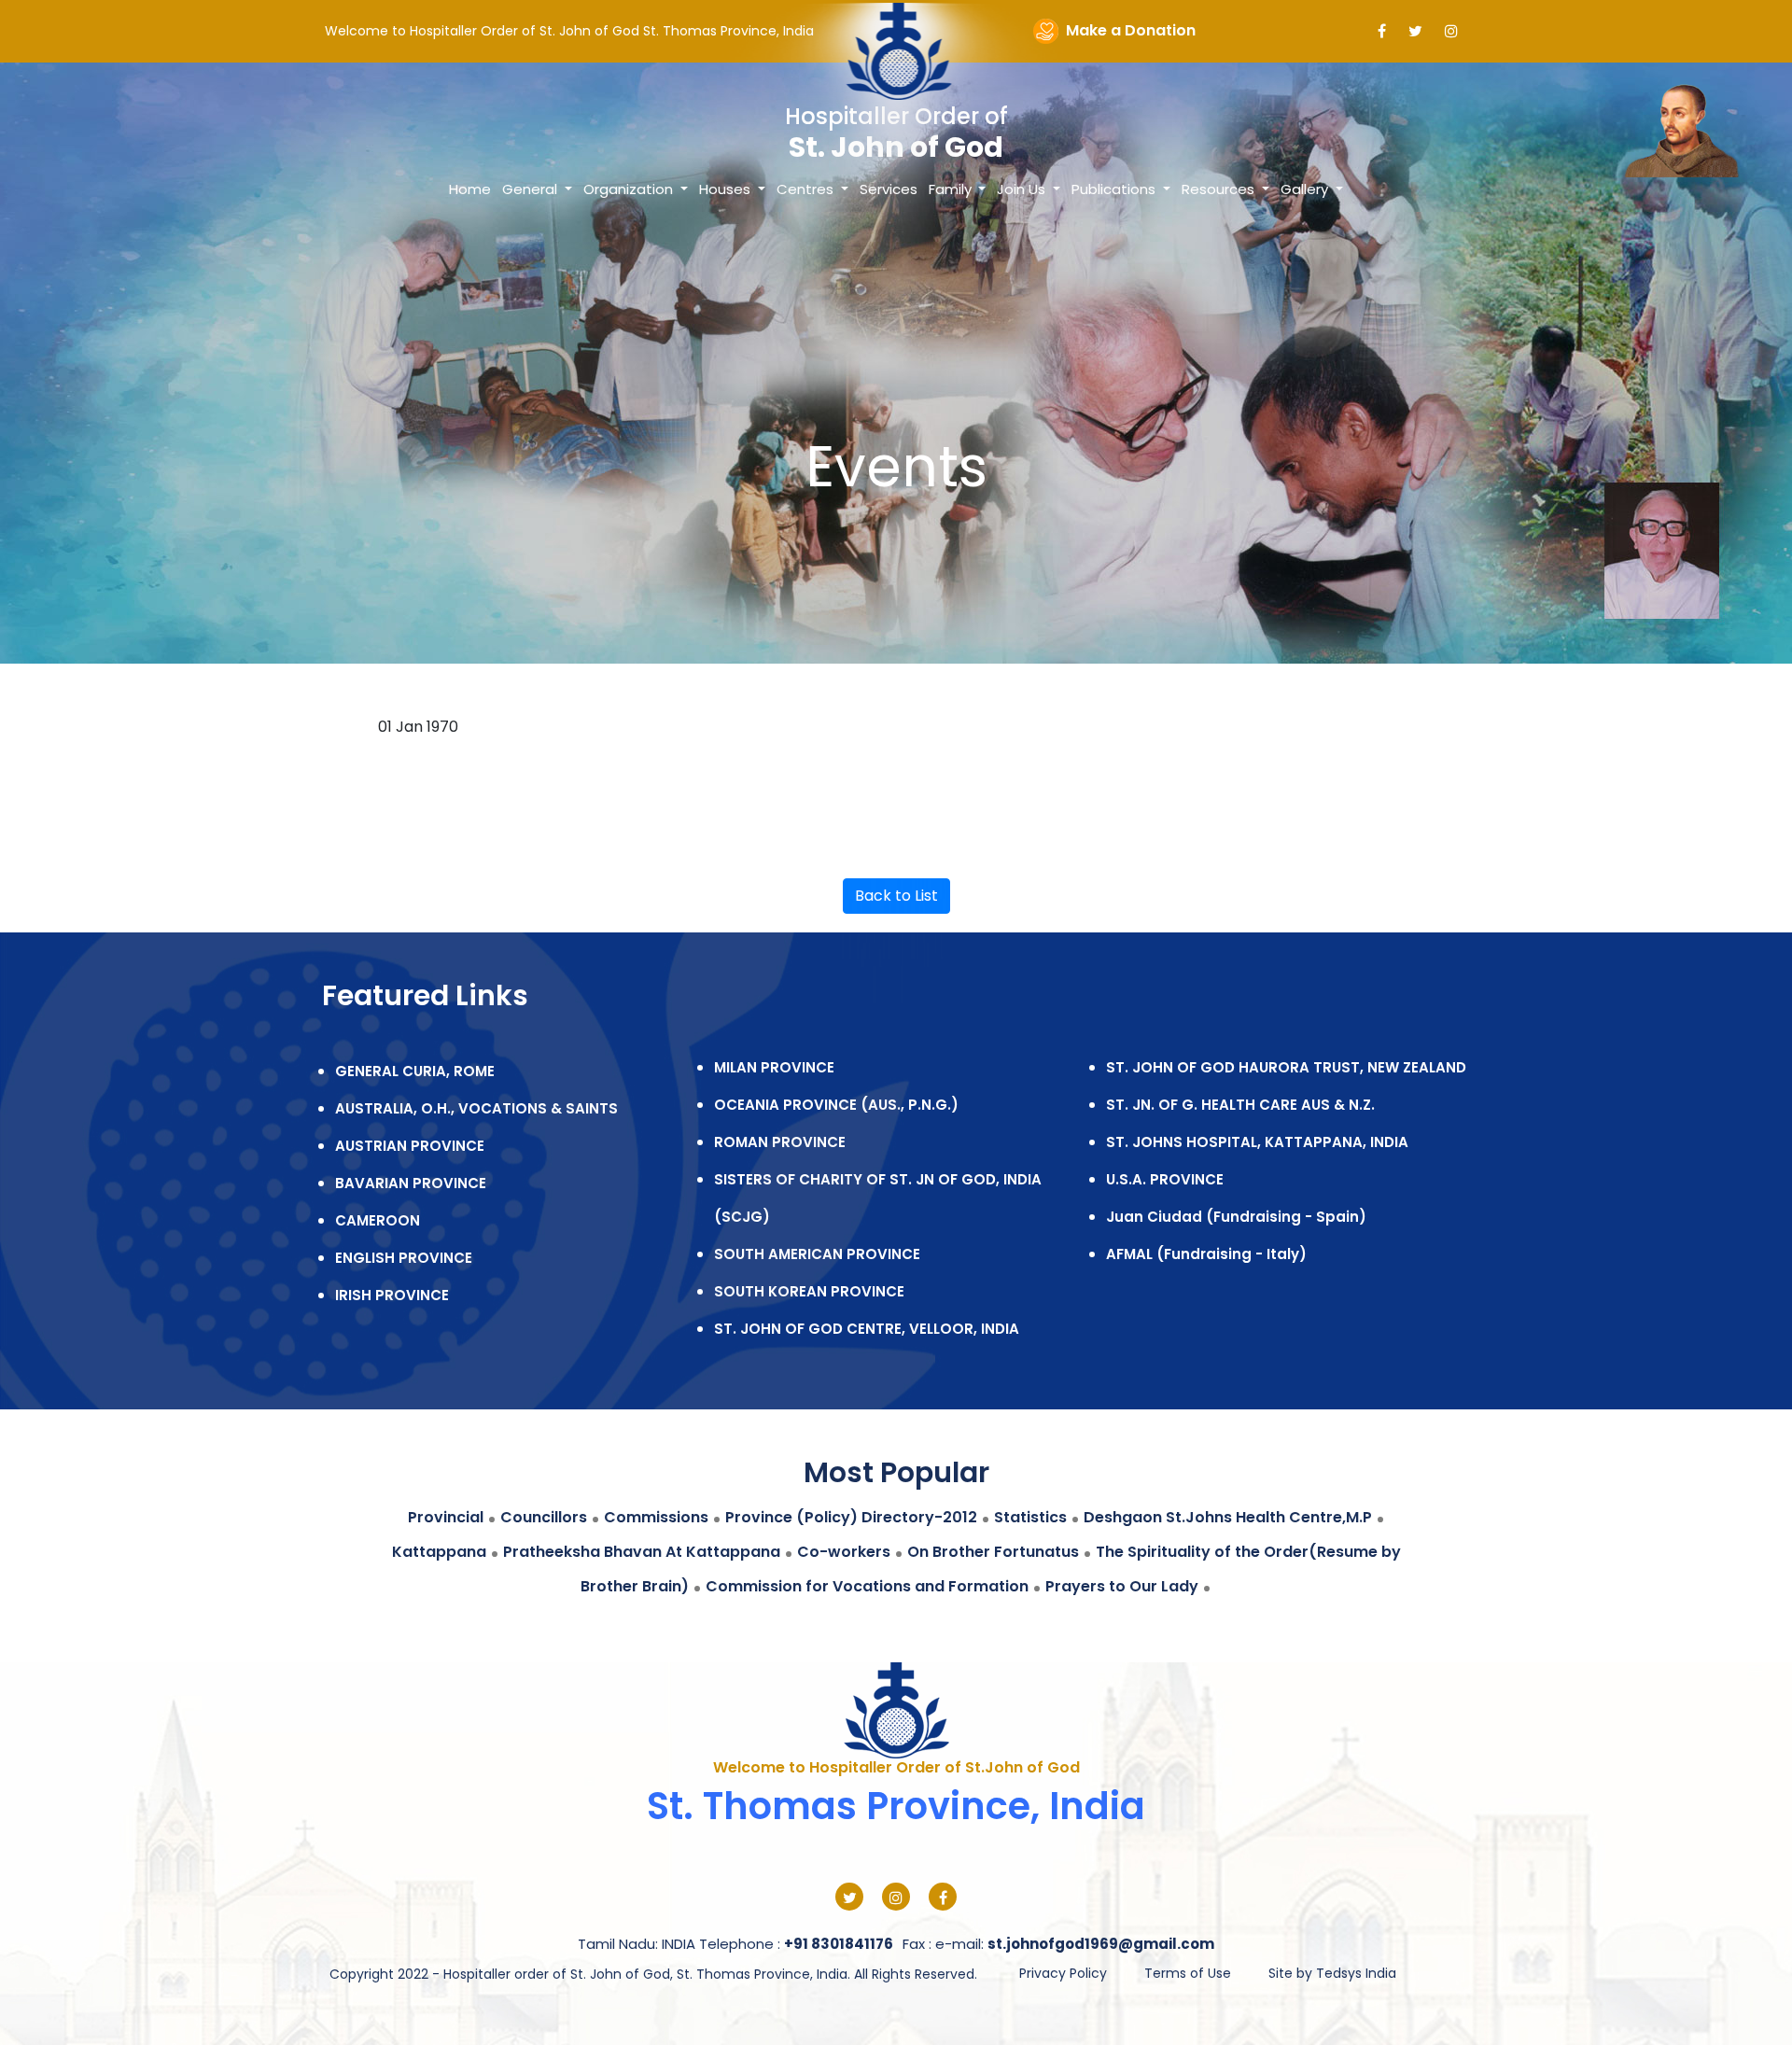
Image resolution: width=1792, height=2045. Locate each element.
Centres (807, 189)
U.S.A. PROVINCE (1165, 1179)
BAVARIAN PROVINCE (411, 1183)
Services (889, 189)
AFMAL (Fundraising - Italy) (1206, 1254)
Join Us (1023, 189)
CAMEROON (378, 1220)
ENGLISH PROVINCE (404, 1258)
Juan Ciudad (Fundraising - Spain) (1236, 1217)
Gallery (1306, 189)
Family (952, 189)
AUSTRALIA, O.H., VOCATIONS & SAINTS (476, 1108)
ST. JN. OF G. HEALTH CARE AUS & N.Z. (1240, 1105)
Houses (727, 189)
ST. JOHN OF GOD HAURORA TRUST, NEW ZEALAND (1286, 1067)
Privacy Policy (1063, 1973)
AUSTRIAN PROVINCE (410, 1146)
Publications (1115, 189)
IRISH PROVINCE (392, 1295)
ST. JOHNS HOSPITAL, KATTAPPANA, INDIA (1257, 1142)
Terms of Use (1188, 1973)
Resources (1220, 189)
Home (470, 189)
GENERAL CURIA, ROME (415, 1071)
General (532, 189)
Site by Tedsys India (1332, 1973)
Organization (630, 189)
